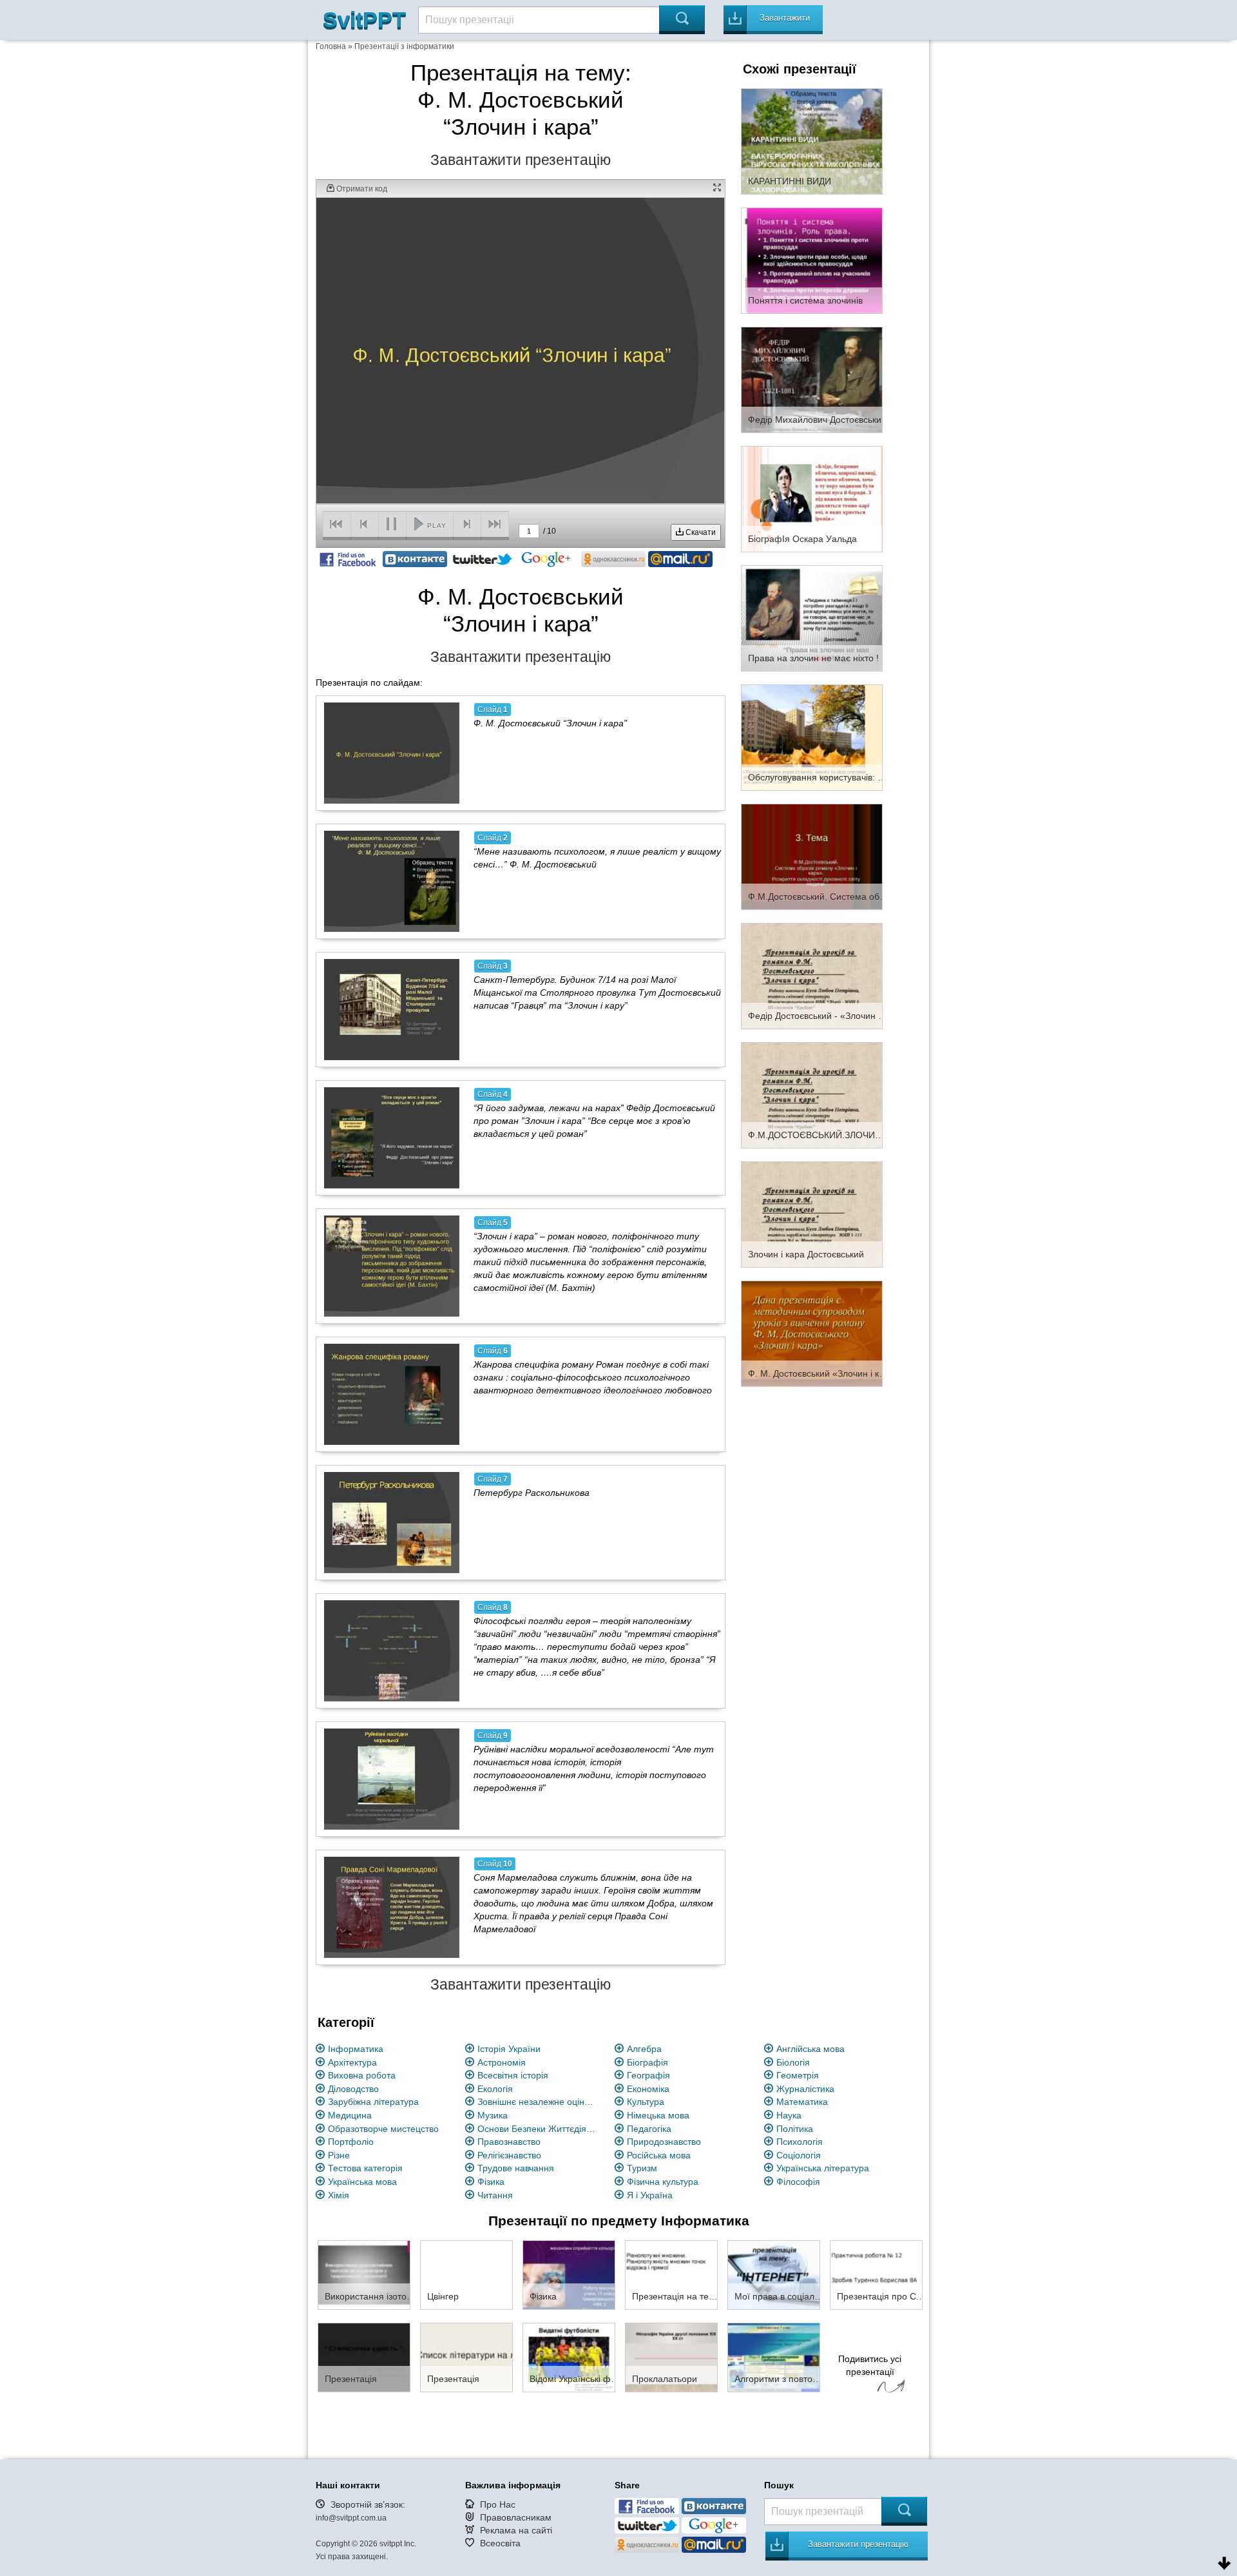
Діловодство (353, 2089)
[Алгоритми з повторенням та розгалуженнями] (774, 2357)
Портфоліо (351, 2142)
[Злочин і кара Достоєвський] (812, 1214)
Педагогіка (649, 2129)
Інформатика (356, 2049)
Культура (646, 2102)
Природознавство (664, 2142)
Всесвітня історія (513, 2075)
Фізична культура (663, 2182)
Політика (795, 2129)
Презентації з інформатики (404, 46)
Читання (495, 2195)
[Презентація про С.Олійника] (876, 2274)
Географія (648, 2075)
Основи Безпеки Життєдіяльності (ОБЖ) (539, 2129)
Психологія (800, 2142)
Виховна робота (362, 2075)
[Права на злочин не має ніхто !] (812, 617)
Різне (339, 2155)
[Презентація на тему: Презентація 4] (671, 2274)
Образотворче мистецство (383, 2129)
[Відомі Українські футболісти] (569, 2357)
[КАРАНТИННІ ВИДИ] (812, 140)
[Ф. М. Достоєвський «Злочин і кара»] (812, 1333)
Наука (789, 2115)
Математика (802, 2102)
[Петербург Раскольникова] (392, 1522)
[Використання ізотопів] (364, 2274)
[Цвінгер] (466, 2274)
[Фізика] (569, 2274)
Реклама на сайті (516, 2530)
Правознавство (509, 2142)
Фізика (491, 2182)
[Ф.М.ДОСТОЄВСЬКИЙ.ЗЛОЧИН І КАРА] (812, 1094)
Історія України (509, 2049)
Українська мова (362, 2182)
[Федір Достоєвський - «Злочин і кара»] (812, 975)
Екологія (495, 2089)
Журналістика (805, 2089)
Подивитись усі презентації (870, 2365)
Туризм (642, 2168)
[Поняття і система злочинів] (812, 260)
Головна (331, 46)
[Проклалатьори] (671, 2357)
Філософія (798, 2182)
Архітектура (352, 2062)
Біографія (647, 2062)
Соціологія (799, 2155)
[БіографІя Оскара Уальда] (812, 498)
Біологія (793, 2062)
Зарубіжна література (373, 2102)
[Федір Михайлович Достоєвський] (812, 379)
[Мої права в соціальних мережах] (774, 2274)
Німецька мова (658, 2115)
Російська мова (659, 2155)
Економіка (648, 2089)
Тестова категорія (365, 2168)
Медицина (350, 2115)
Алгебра (644, 2049)
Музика (493, 2115)
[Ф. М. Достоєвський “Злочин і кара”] (392, 753)
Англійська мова (810, 2049)
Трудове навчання (516, 2168)
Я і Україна (650, 2195)
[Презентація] (364, 2357)
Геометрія (798, 2075)
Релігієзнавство (509, 2155)
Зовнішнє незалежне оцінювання (539, 2102)
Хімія (339, 2195)
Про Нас (498, 2504)
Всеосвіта (500, 2543)
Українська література (823, 2168)
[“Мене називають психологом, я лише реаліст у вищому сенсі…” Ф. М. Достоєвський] (392, 881)
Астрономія (502, 2062)
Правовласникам (516, 2517)
